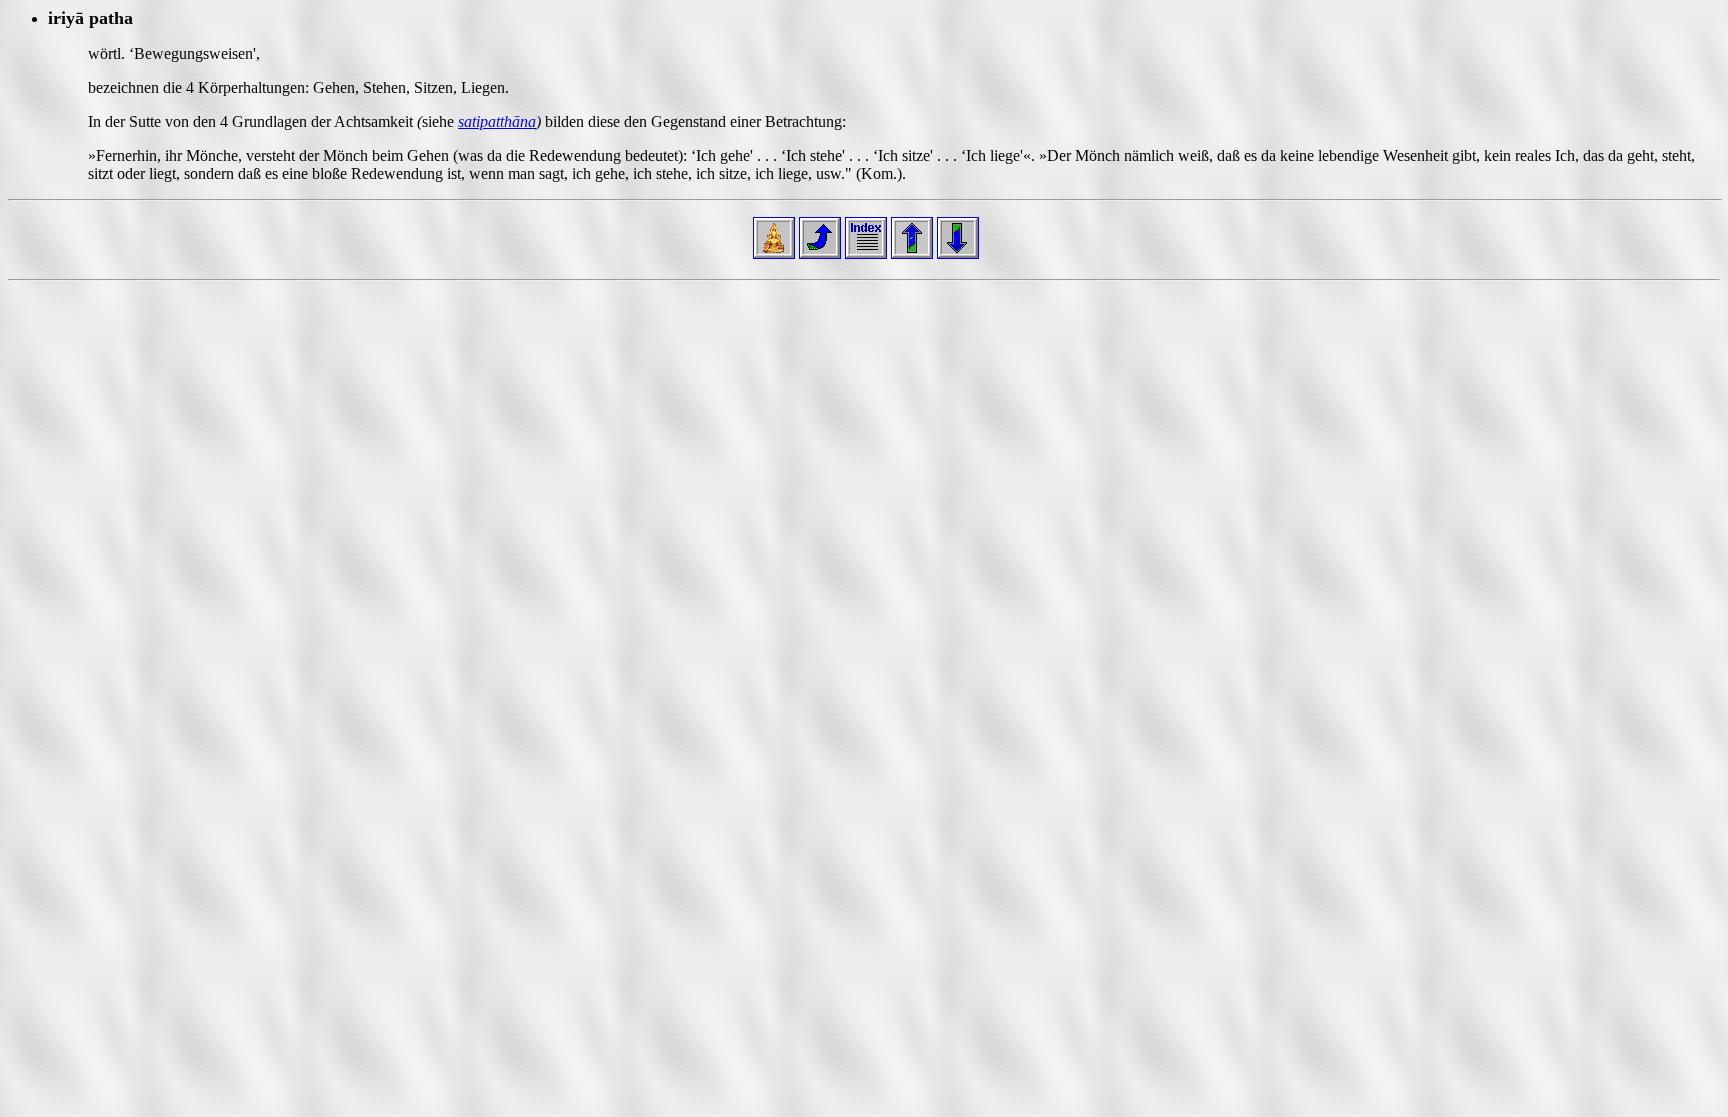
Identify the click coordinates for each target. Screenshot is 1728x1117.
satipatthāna (497, 121)
